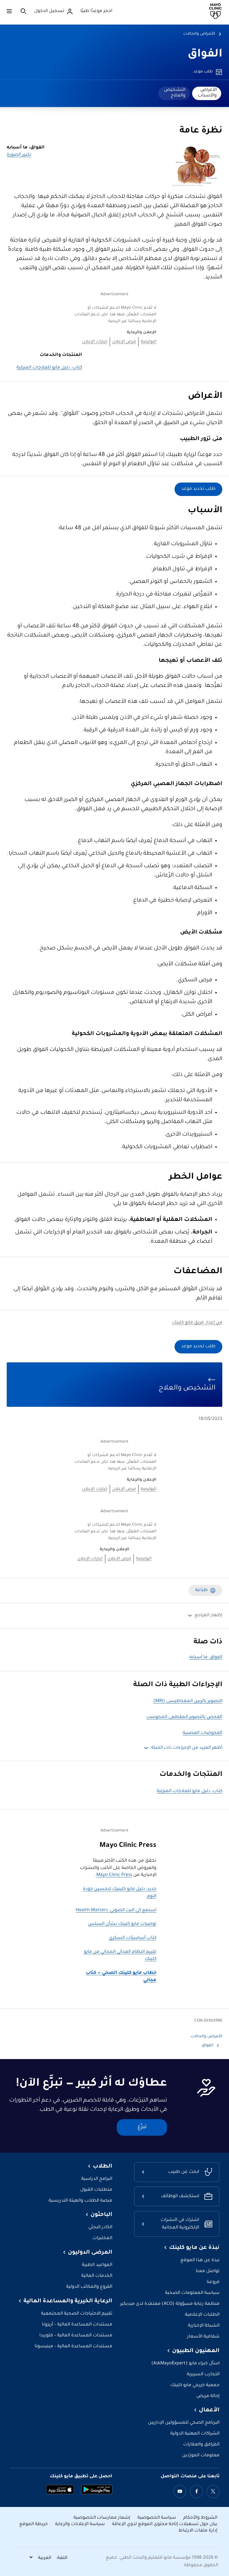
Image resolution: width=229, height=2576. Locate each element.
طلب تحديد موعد (198, 489)
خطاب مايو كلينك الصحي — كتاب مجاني (121, 1977)
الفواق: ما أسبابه (206, 1657)
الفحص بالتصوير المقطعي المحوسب (184, 1717)
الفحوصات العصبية (202, 1733)
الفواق (205, 55)
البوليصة (149, 342)
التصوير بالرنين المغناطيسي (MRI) (188, 1701)
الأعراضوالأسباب (207, 93)
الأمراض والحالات (199, 34)
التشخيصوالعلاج (175, 93)
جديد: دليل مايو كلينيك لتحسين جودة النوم (120, 1893)
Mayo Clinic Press (114, 1875)
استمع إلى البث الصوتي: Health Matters (116, 1910)
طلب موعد (203, 72)
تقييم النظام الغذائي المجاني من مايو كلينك (120, 1956)
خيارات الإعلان (95, 342)
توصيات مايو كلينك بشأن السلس (122, 1924)
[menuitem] (207, 93)
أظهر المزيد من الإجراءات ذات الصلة (187, 1748)
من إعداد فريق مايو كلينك (197, 1323)
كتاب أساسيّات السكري (133, 1938)
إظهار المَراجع (208, 1616)
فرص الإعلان (124, 342)
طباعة (201, 1590)
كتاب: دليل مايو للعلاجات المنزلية (49, 368)
